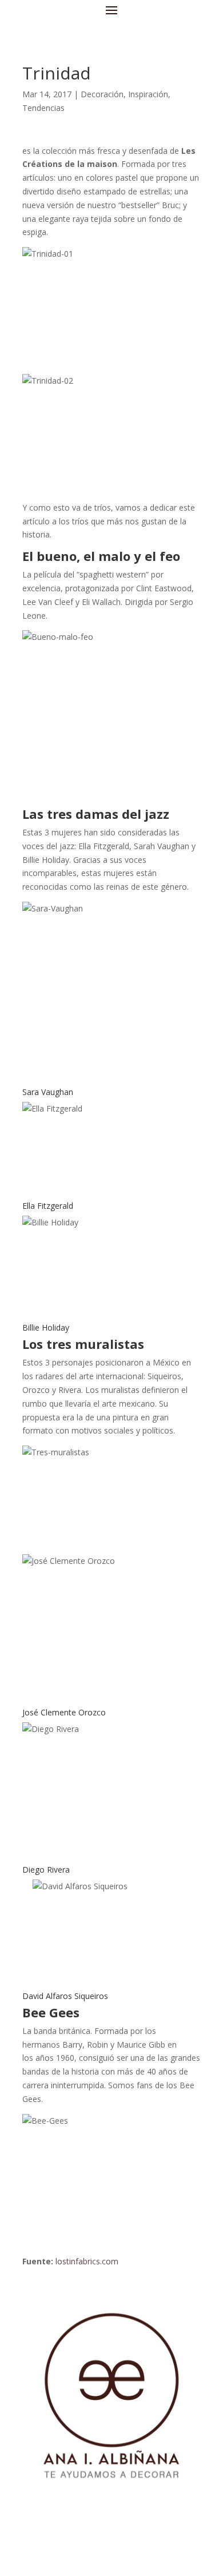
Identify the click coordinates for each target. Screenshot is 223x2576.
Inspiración (148, 94)
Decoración (102, 94)
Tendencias (43, 108)
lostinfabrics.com (87, 2261)
